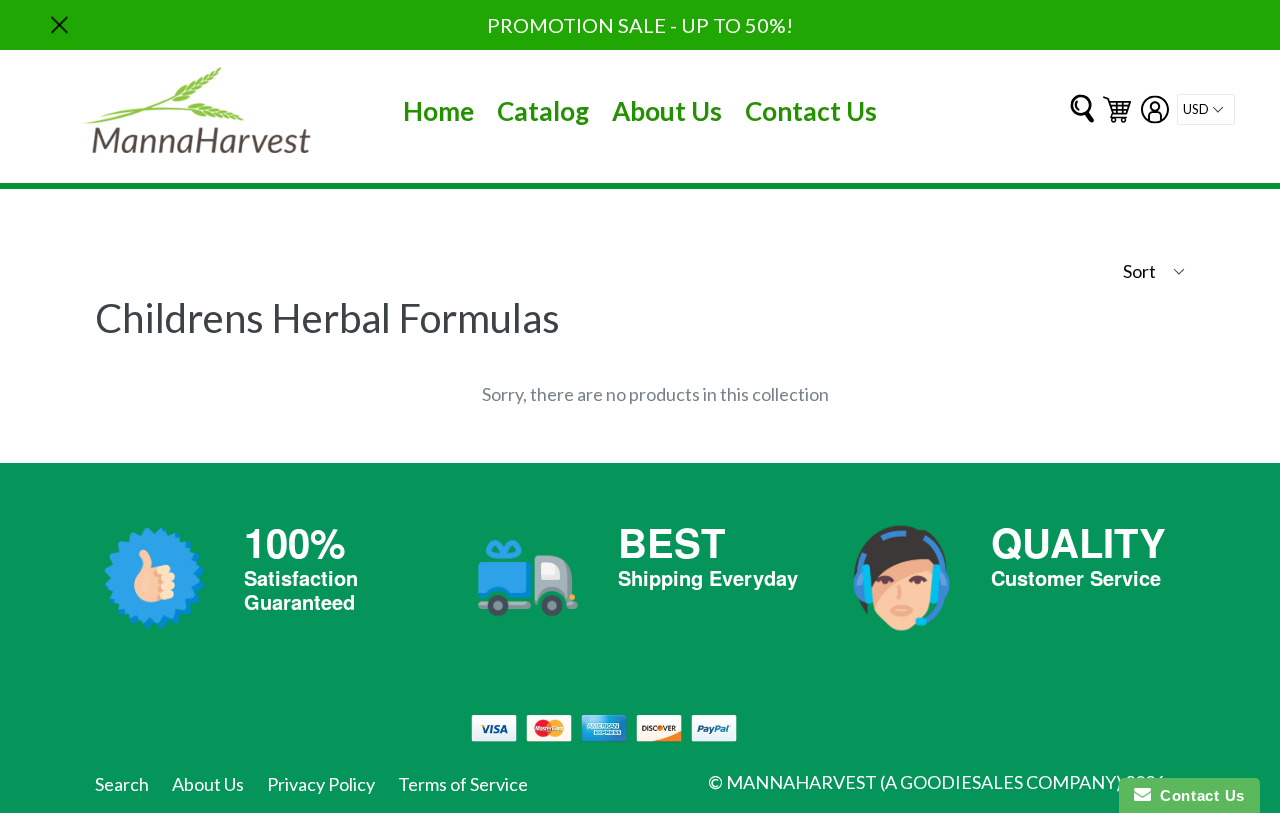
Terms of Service (463, 784)
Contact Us (811, 111)
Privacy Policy (321, 784)
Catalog (543, 111)
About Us (667, 111)
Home (438, 111)
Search (122, 784)
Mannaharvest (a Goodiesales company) (924, 782)
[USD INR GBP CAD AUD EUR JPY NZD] (1206, 109)
